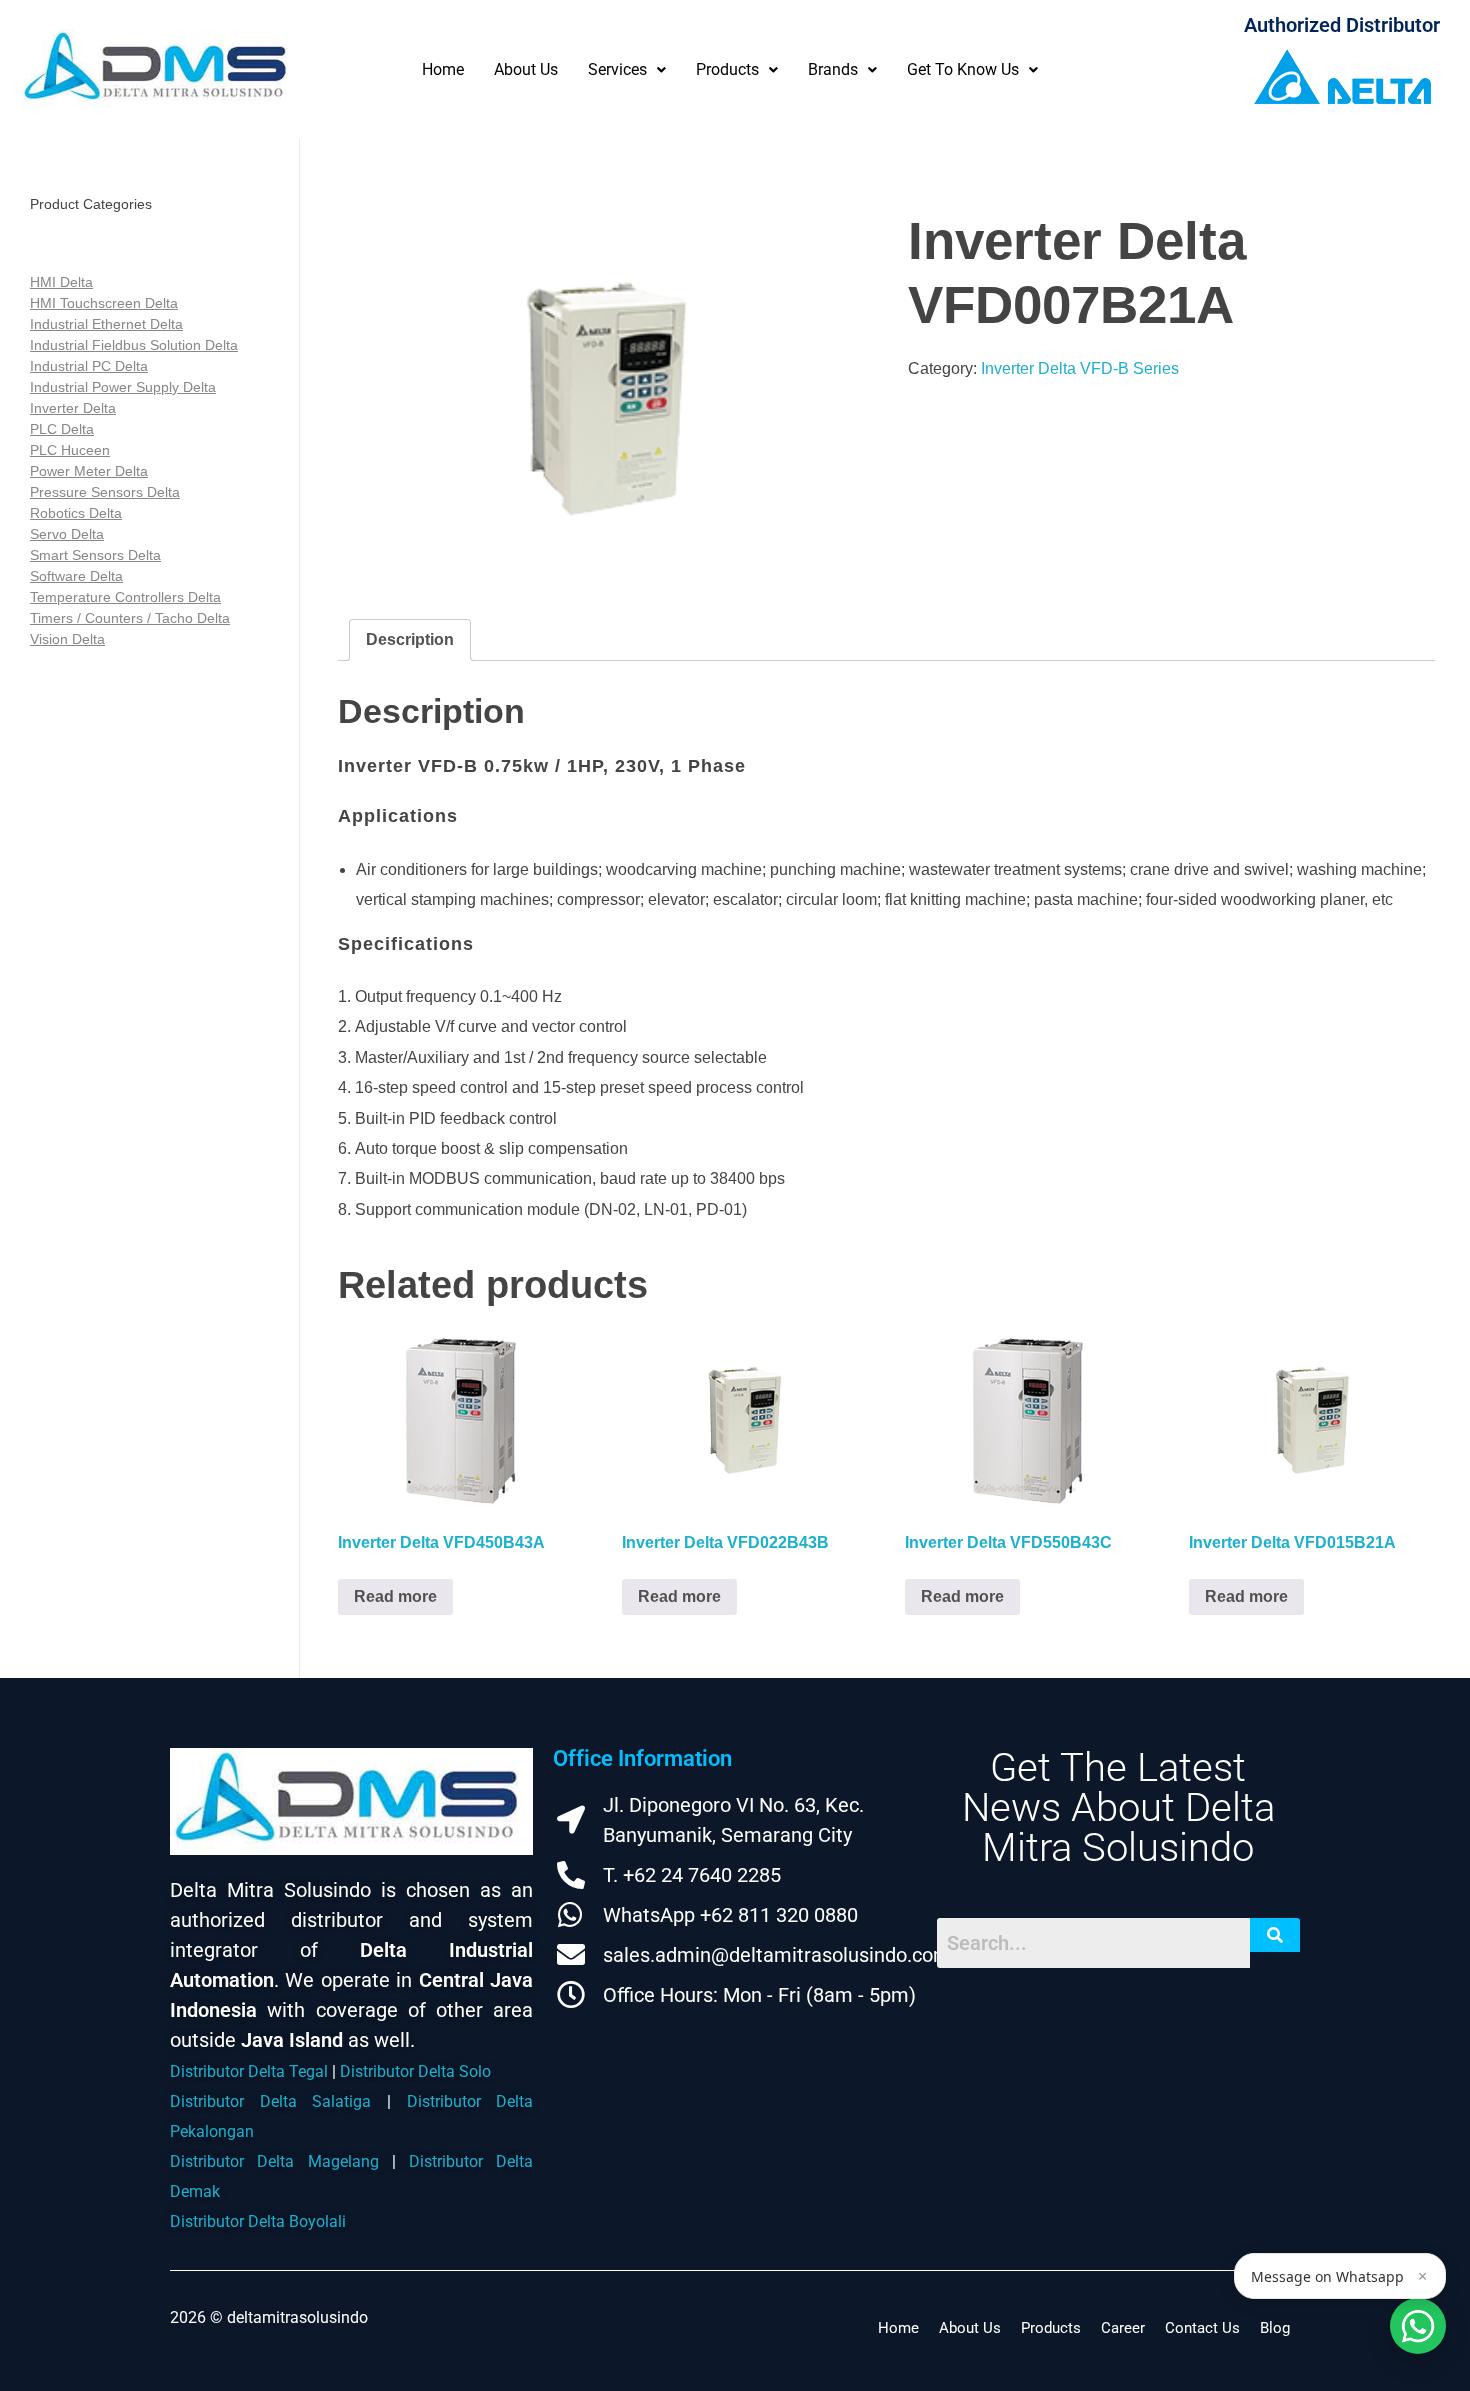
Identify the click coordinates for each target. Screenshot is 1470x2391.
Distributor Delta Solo (415, 2071)
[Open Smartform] (1418, 2326)
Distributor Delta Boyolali (258, 2221)
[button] (627, 69)
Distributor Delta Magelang (274, 2161)
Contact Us (1202, 2328)
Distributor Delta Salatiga (270, 2101)
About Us (526, 69)
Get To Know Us (963, 69)
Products (727, 69)
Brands (833, 69)
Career (1123, 2328)
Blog (1275, 2328)
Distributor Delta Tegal (249, 2071)
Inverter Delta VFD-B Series (1080, 368)
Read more (395, 1596)
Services (617, 69)
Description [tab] (410, 639)
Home (443, 69)
